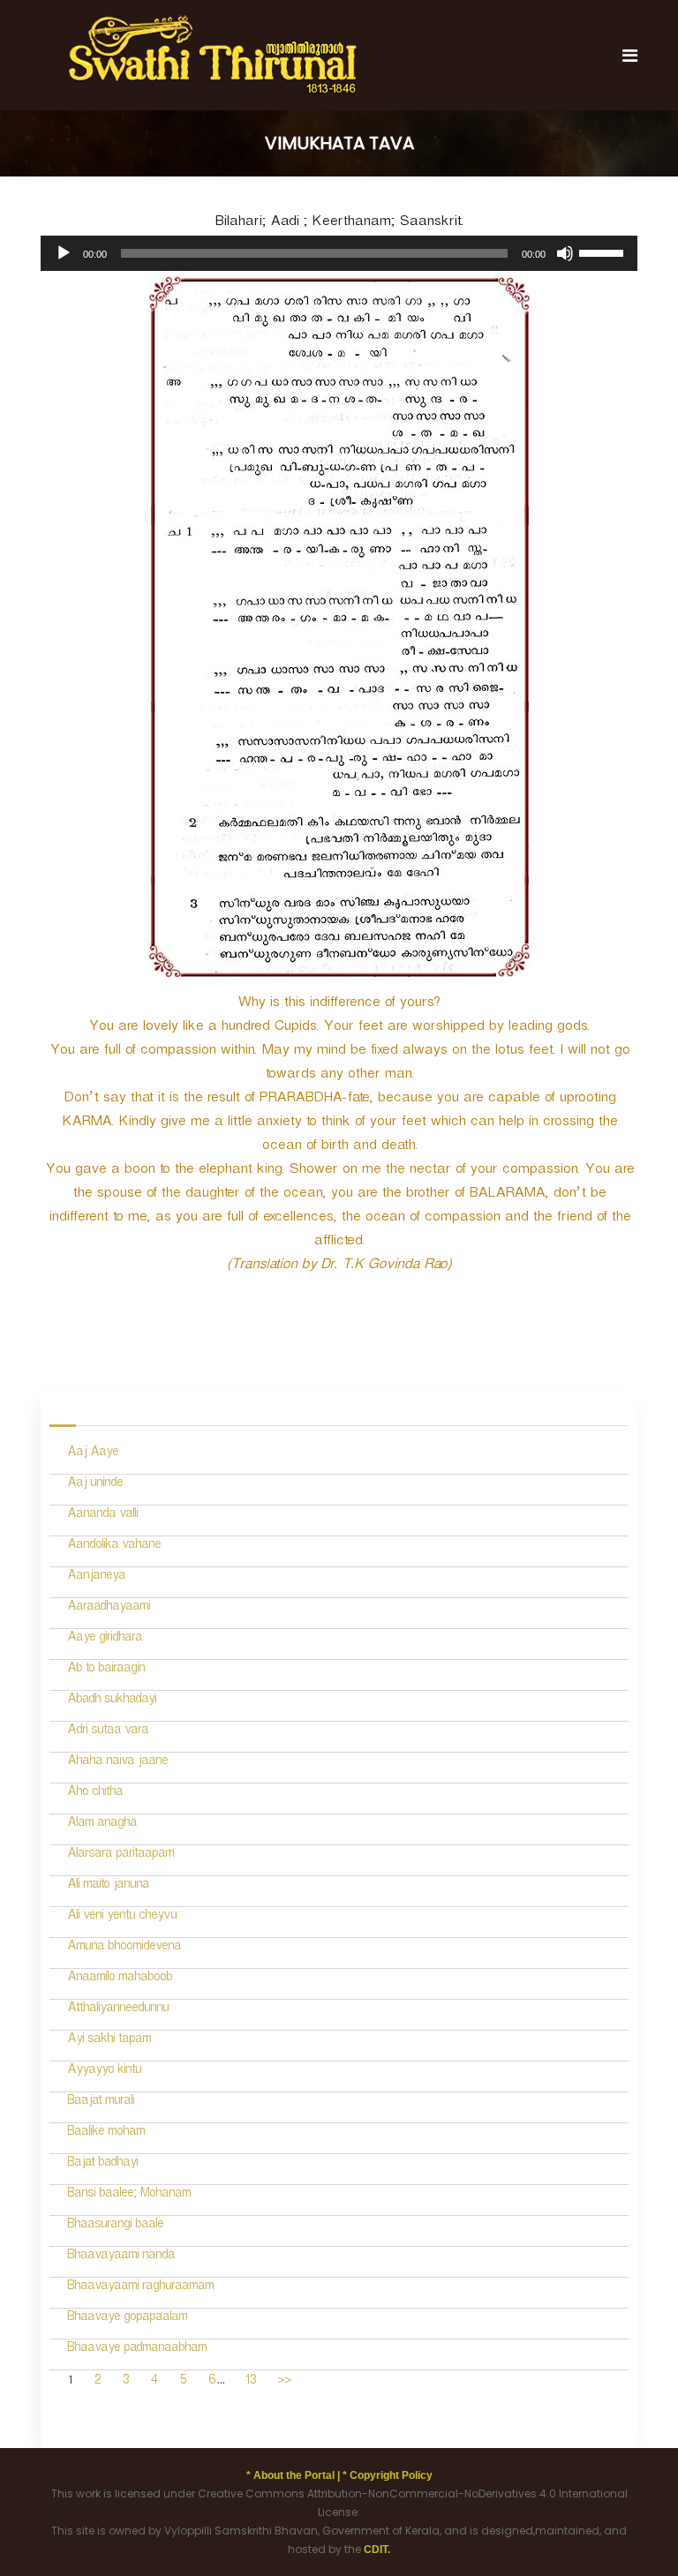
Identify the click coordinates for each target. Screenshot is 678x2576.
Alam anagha (102, 1825)
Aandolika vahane (114, 1547)
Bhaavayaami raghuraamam (140, 2288)
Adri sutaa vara (108, 1732)
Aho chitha (95, 1794)
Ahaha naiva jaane (117, 1763)
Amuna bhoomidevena (124, 1948)
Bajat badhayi (102, 2164)
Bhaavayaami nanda (121, 2257)
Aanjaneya (96, 1577)
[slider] (604, 252)
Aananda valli (102, 1516)
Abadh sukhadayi (112, 1701)
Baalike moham (106, 2133)
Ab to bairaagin (106, 1670)
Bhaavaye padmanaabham (137, 2350)
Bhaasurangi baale (115, 2226)
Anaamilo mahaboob (120, 1979)
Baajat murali (101, 2103)
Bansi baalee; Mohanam (129, 2195)
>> (284, 2382)
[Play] (64, 253)
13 (250, 2382)
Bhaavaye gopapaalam (127, 2319)
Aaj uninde (95, 1485)
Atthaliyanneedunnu (118, 2010)
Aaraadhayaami (109, 1608)
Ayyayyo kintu (104, 2072)
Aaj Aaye (93, 1454)
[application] (339, 253)
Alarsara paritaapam (121, 1855)
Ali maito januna (108, 1886)
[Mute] (565, 253)
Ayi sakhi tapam (109, 2041)
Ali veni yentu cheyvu (122, 1917)
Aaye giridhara (105, 1639)
